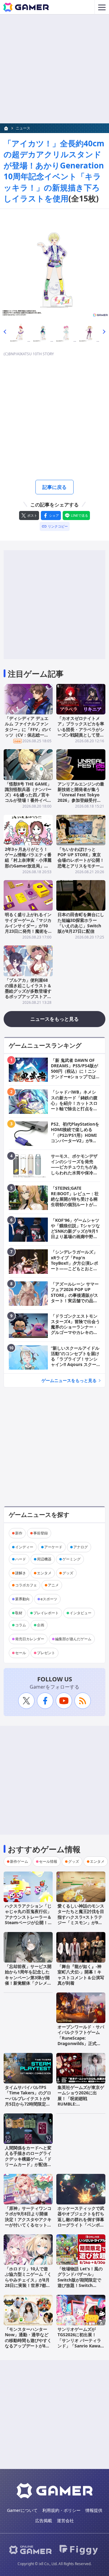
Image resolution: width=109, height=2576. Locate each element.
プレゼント (46, 1653)
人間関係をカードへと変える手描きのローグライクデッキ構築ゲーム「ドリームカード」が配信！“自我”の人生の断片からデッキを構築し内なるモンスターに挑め (28, 2164)
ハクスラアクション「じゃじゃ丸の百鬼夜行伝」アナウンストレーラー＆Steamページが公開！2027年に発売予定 (28, 1917)
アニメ (53, 1585)
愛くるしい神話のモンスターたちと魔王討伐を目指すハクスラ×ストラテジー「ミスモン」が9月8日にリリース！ (81, 1917)
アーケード (53, 1547)
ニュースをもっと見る (54, 1019)
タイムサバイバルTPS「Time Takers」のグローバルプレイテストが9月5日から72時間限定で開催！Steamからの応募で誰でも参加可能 (28, 2101)
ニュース (23, 128)
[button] (5, 332)
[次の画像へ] (54, 263)
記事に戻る (54, 487)
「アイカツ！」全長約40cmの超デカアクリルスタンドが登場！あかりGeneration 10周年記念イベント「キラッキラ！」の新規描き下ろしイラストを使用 (54, 171)
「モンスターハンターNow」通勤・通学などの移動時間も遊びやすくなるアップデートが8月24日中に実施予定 (28, 2340)
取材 (19, 1613)
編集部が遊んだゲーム (73, 1639)
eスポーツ (49, 1599)
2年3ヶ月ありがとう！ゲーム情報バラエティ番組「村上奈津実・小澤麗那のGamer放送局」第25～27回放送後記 (28, 860)
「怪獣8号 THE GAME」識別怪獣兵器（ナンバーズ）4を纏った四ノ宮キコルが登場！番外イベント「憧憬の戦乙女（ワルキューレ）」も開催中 (28, 798)
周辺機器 (44, 1559)
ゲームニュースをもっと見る (69, 1380)
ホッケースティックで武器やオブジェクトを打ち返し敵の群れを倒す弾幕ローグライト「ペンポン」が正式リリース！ (81, 2219)
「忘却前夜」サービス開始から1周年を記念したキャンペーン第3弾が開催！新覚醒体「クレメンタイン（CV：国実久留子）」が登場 (28, 1980)
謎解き (21, 1573)
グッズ (68, 1573)
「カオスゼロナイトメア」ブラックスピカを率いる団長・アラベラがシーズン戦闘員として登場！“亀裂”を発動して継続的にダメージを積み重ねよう (81, 735)
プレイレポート (46, 1613)
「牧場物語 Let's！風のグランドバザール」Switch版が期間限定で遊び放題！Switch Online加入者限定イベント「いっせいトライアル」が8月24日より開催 (81, 2285)
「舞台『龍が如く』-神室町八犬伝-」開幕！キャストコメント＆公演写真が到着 (81, 1975)
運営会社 (65, 2521)
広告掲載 (44, 2521)
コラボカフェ (26, 1585)
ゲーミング (71, 1559)
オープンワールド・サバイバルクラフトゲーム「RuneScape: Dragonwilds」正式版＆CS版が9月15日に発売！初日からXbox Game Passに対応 (81, 2043)
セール (21, 1653)
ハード (21, 1559)
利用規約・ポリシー (61, 2510)
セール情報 (48, 1861)
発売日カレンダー (30, 1639)
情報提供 (94, 2510)
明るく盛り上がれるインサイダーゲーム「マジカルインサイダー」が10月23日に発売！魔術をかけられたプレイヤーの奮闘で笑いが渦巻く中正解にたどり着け (28, 931)
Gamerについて (22, 2510)
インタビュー (81, 1613)
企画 (41, 1625)
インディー (24, 1547)
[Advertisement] (54, 69)
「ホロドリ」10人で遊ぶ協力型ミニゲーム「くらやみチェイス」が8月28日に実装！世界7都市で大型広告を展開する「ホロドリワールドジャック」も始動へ (28, 2285)
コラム (21, 1625)
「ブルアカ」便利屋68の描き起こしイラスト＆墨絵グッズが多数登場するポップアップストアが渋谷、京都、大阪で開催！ (28, 994)
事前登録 (41, 1533)
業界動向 (22, 1599)
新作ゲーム (19, 1861)
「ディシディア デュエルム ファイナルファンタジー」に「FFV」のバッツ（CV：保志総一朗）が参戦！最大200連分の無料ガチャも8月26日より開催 (28, 735)
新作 (19, 1533)
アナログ (81, 1547)
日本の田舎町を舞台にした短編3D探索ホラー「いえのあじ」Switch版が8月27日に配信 (81, 923)
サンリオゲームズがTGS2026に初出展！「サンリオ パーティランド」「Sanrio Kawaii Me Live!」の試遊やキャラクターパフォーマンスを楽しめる (81, 2346)
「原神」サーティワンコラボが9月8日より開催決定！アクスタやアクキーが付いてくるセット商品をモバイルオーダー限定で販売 (28, 2222)
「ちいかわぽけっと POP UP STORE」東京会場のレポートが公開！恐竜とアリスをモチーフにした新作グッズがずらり (81, 863)
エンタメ (44, 1573)
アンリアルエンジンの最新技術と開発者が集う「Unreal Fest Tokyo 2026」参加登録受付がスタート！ (81, 795)
